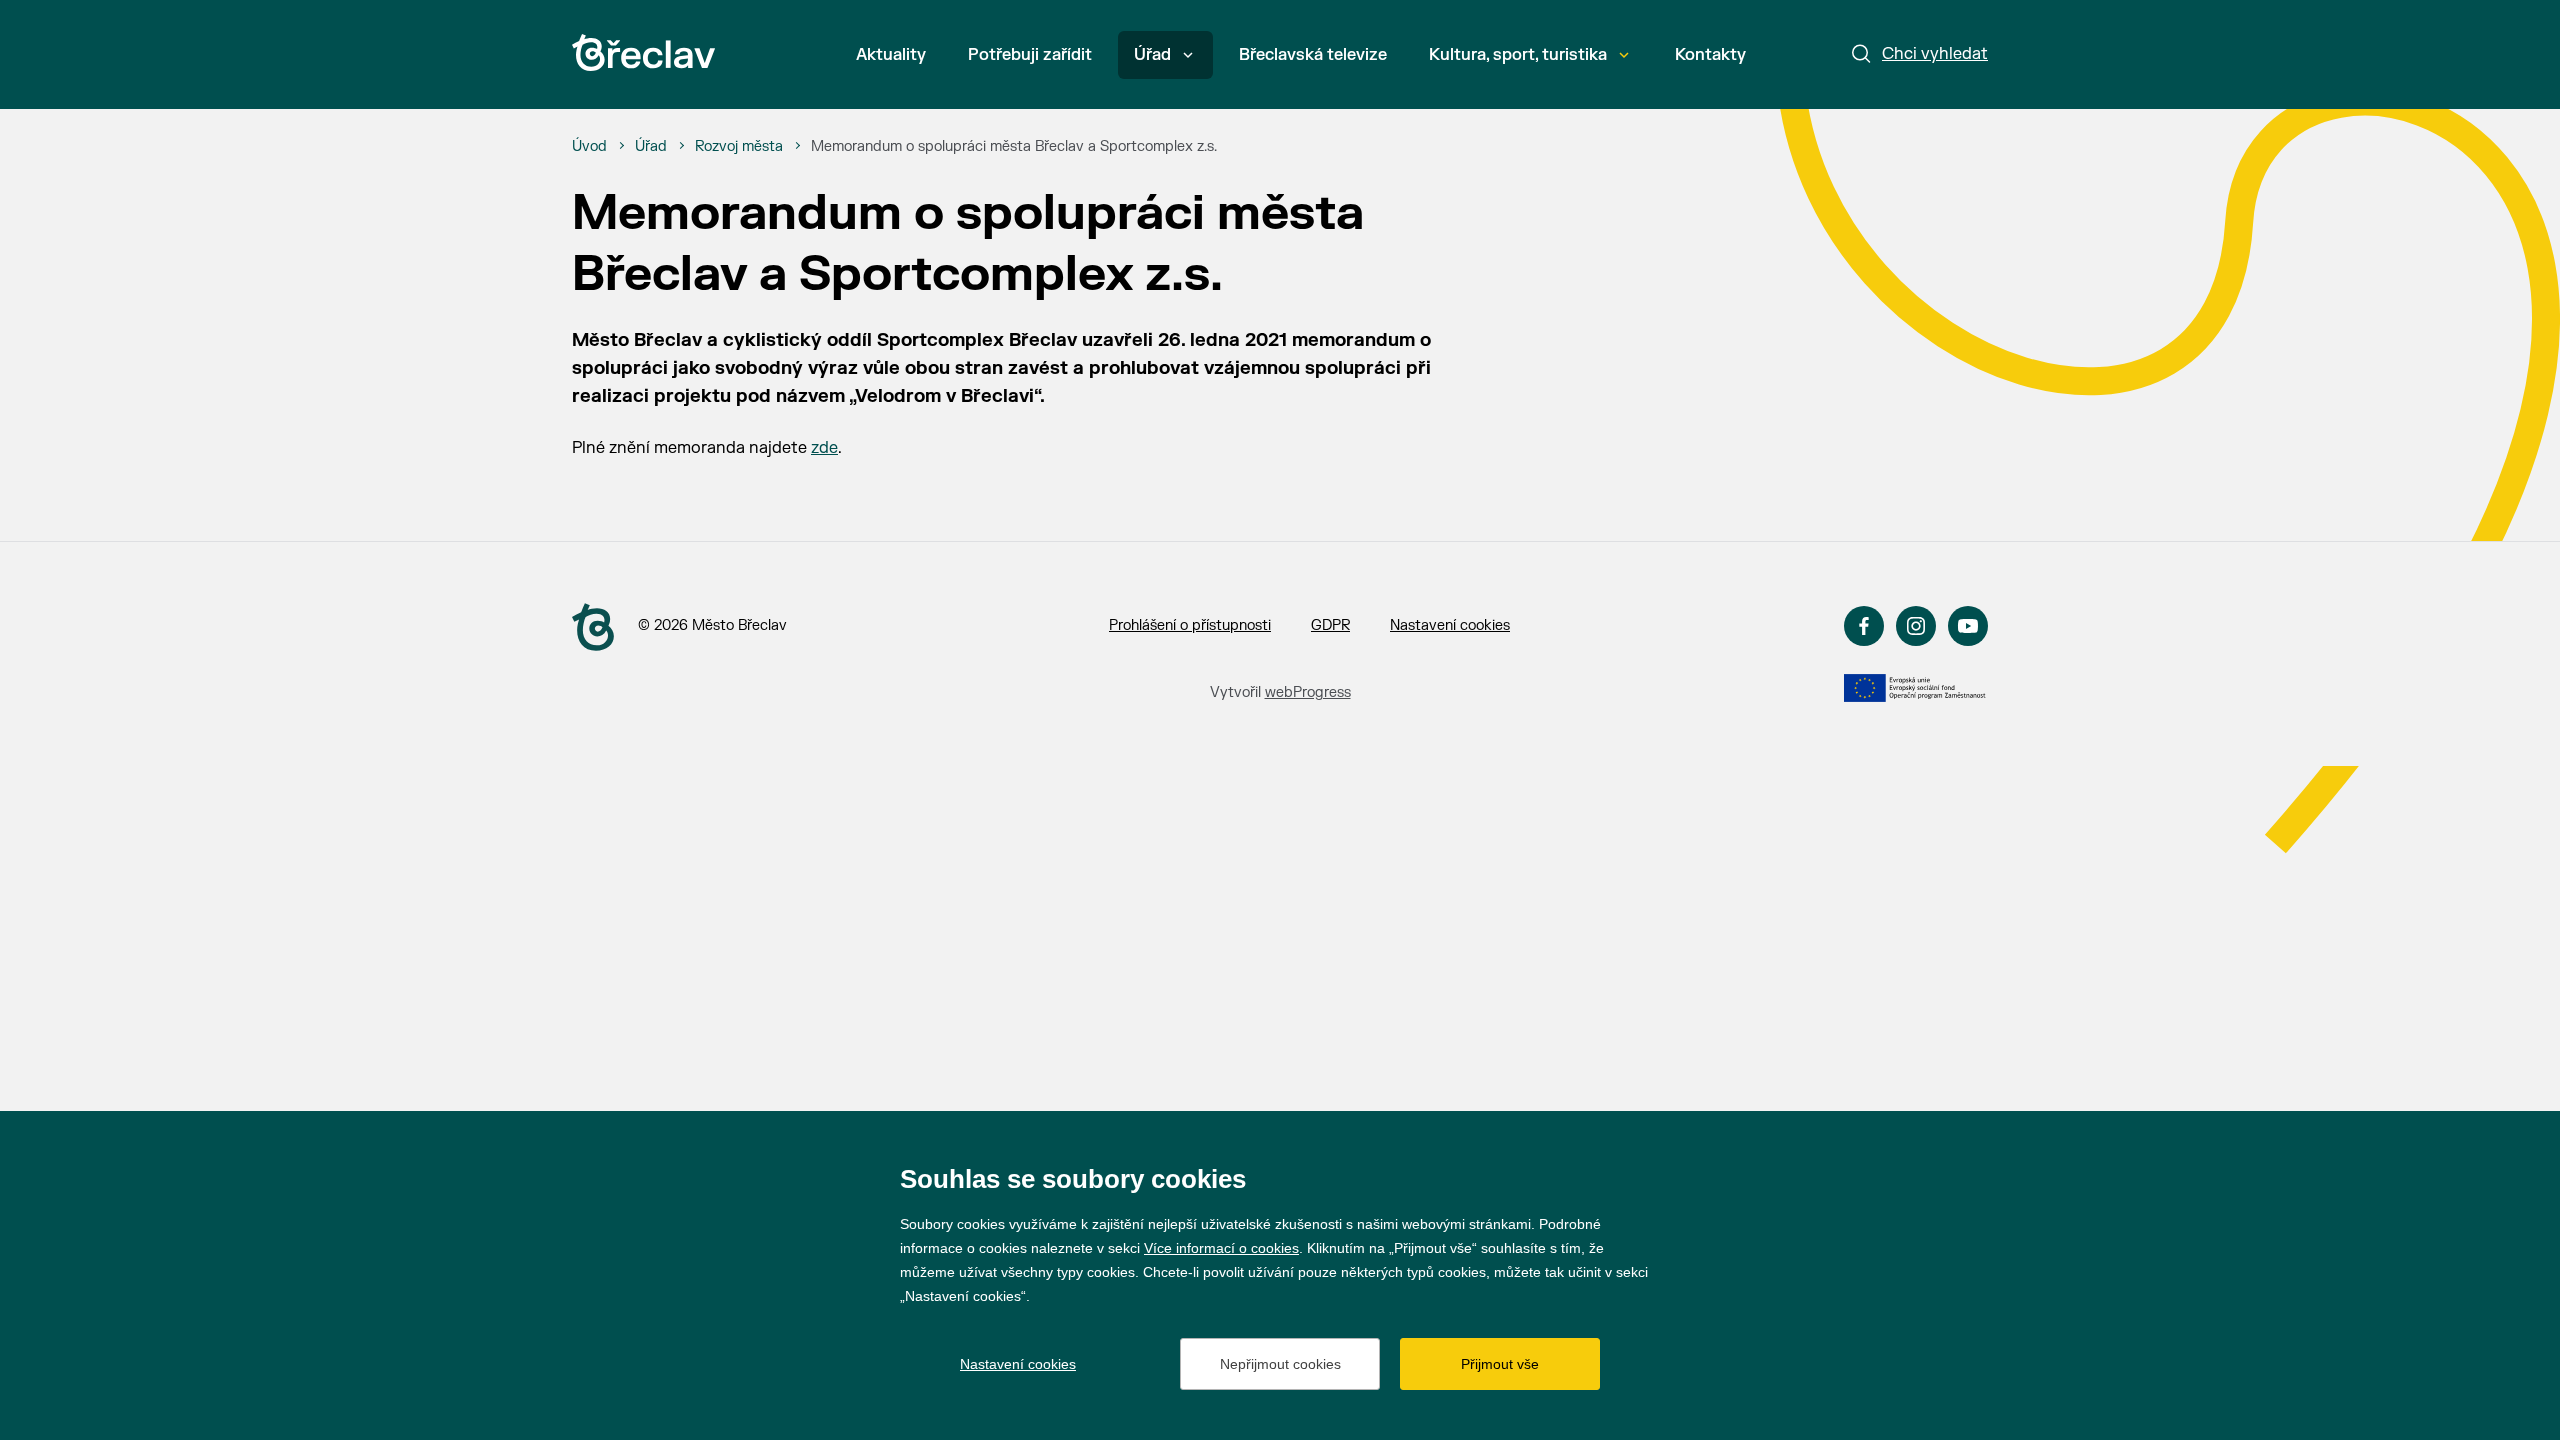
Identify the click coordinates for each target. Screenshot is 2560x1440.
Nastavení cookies (1450, 625)
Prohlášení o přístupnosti (1190, 625)
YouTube (1968, 626)
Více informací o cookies (1221, 1248)
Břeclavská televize (1313, 55)
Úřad (1152, 55)
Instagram (1916, 626)
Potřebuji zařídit (1030, 55)
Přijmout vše (1500, 1364)
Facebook (1864, 626)
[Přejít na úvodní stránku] (643, 52)
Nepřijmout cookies (1280, 1364)
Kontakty (1710, 55)
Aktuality (891, 55)
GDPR (1330, 625)
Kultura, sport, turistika (1518, 55)
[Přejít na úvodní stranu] (593, 627)
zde (824, 448)
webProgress (1308, 692)
